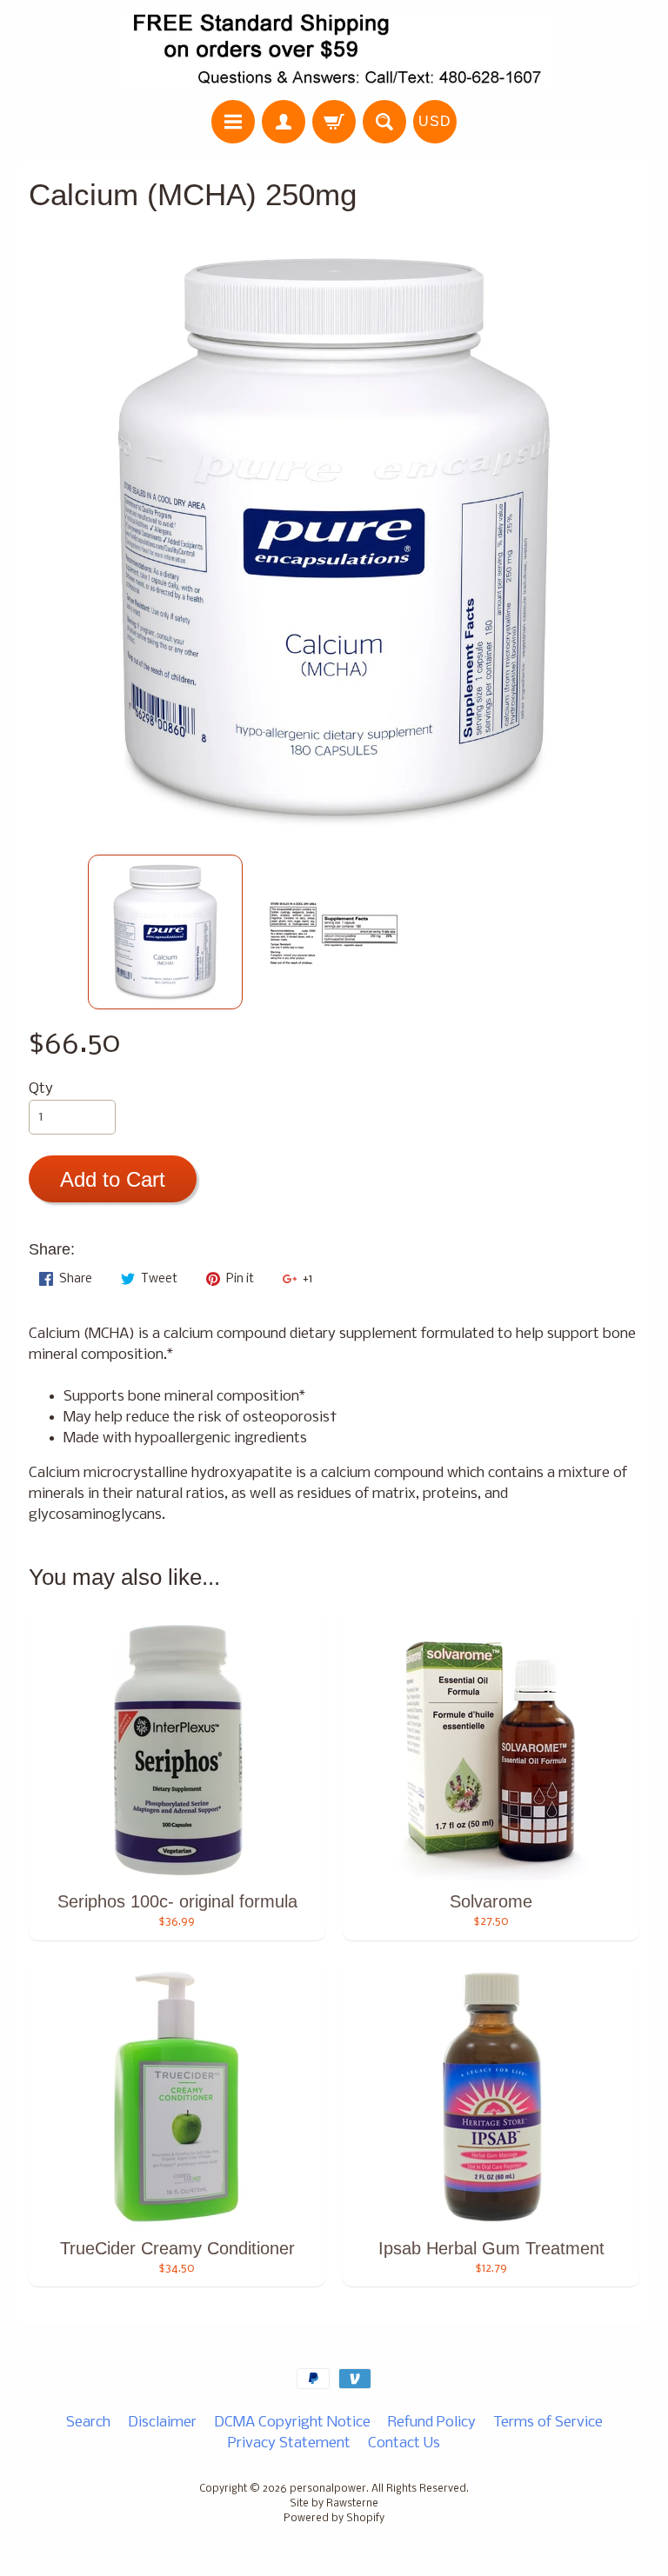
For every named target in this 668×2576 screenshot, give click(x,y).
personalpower (328, 2489)
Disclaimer (162, 2423)
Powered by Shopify (334, 2519)
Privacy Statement (289, 2443)
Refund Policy (432, 2423)
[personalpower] (334, 53)
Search (88, 2423)
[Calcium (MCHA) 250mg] (165, 932)
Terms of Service (548, 2423)
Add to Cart (113, 1179)
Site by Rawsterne (334, 2504)
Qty (41, 1089)
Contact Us (404, 2443)
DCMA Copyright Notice (292, 2423)
